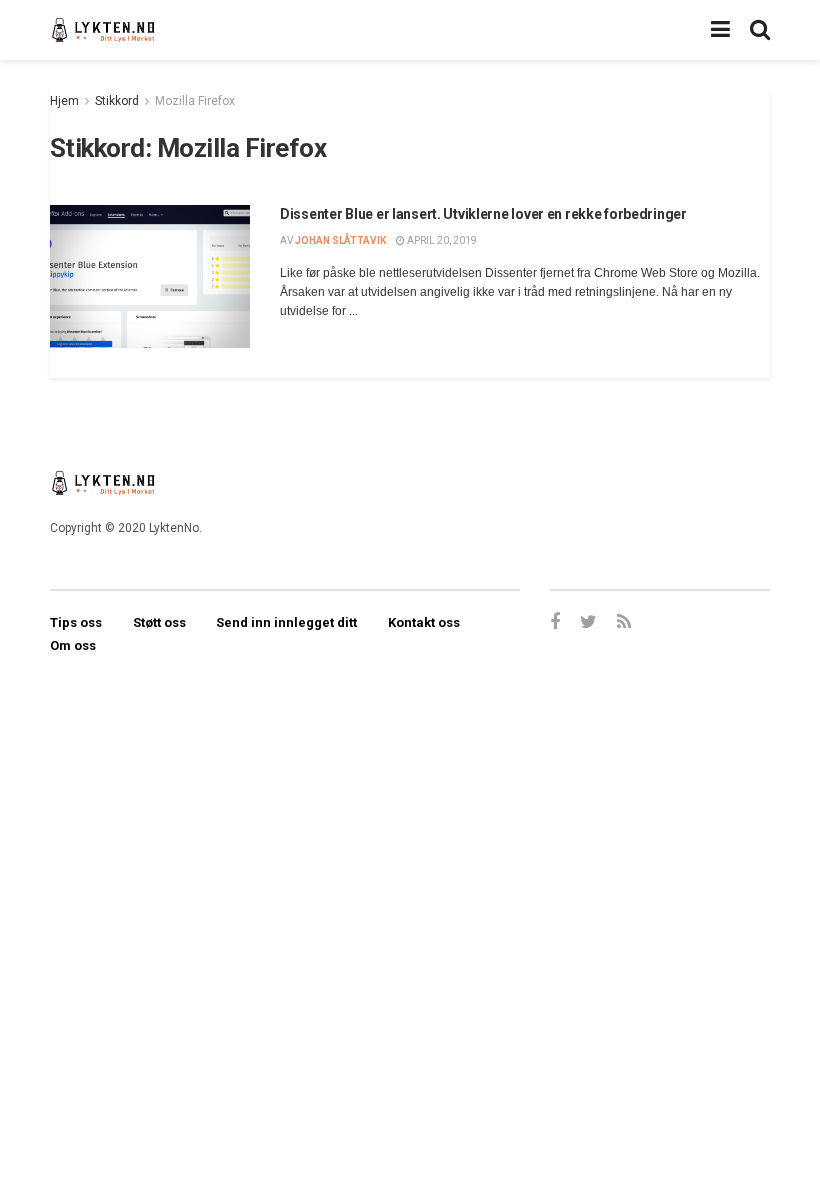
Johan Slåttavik (340, 240)
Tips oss (76, 622)
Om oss (73, 645)
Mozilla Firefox (195, 101)
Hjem (64, 101)
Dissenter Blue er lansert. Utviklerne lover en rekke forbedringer (483, 214)
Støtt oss (159, 622)
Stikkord (117, 101)
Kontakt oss (424, 622)
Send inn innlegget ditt (286, 622)
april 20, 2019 (441, 240)
